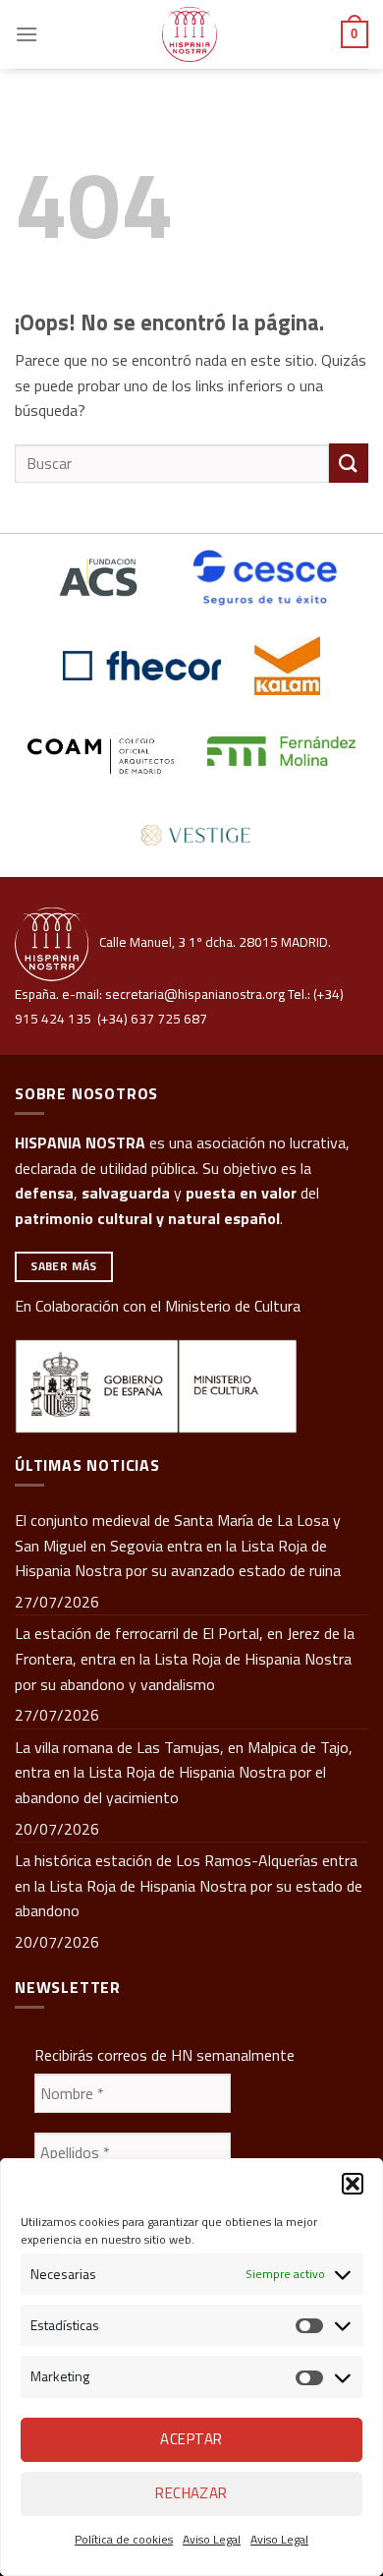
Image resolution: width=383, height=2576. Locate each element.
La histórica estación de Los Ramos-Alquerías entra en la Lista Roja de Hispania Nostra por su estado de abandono (189, 1885)
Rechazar (191, 2493)
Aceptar (191, 2439)
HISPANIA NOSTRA (80, 1142)
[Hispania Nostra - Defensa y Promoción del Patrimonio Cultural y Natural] (190, 34)
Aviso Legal (212, 2539)
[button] (353, 2184)
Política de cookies (124, 2539)
